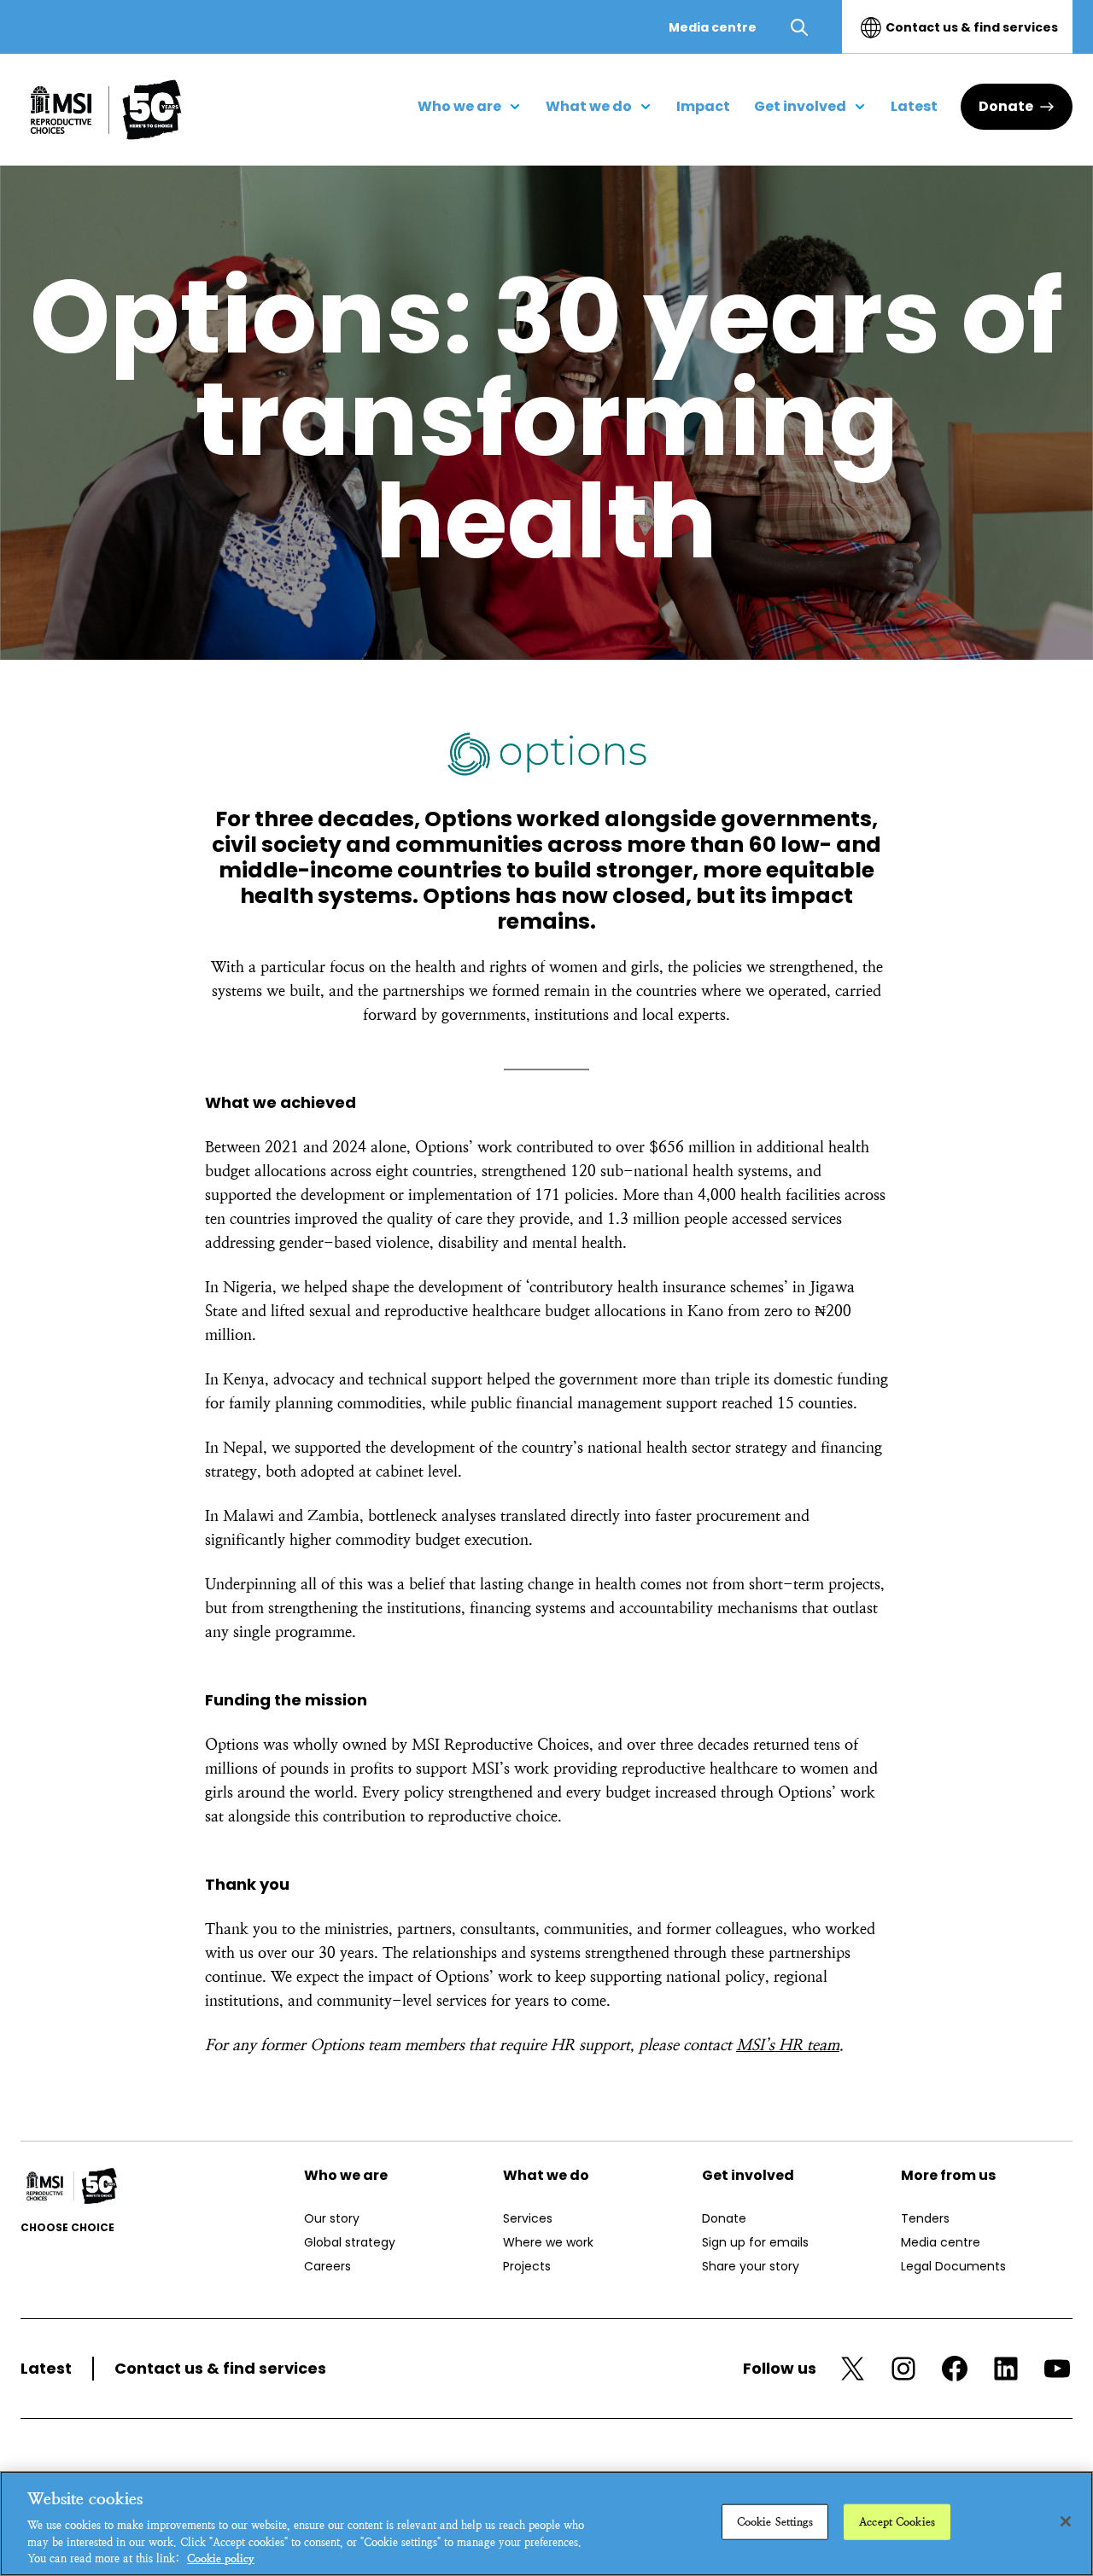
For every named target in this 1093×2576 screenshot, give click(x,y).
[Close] (1066, 2521)
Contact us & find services (972, 27)
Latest (46, 2368)
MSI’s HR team (788, 2045)
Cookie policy (221, 2559)
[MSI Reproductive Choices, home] (106, 110)
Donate (1006, 106)
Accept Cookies (897, 2522)
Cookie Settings (775, 2522)
